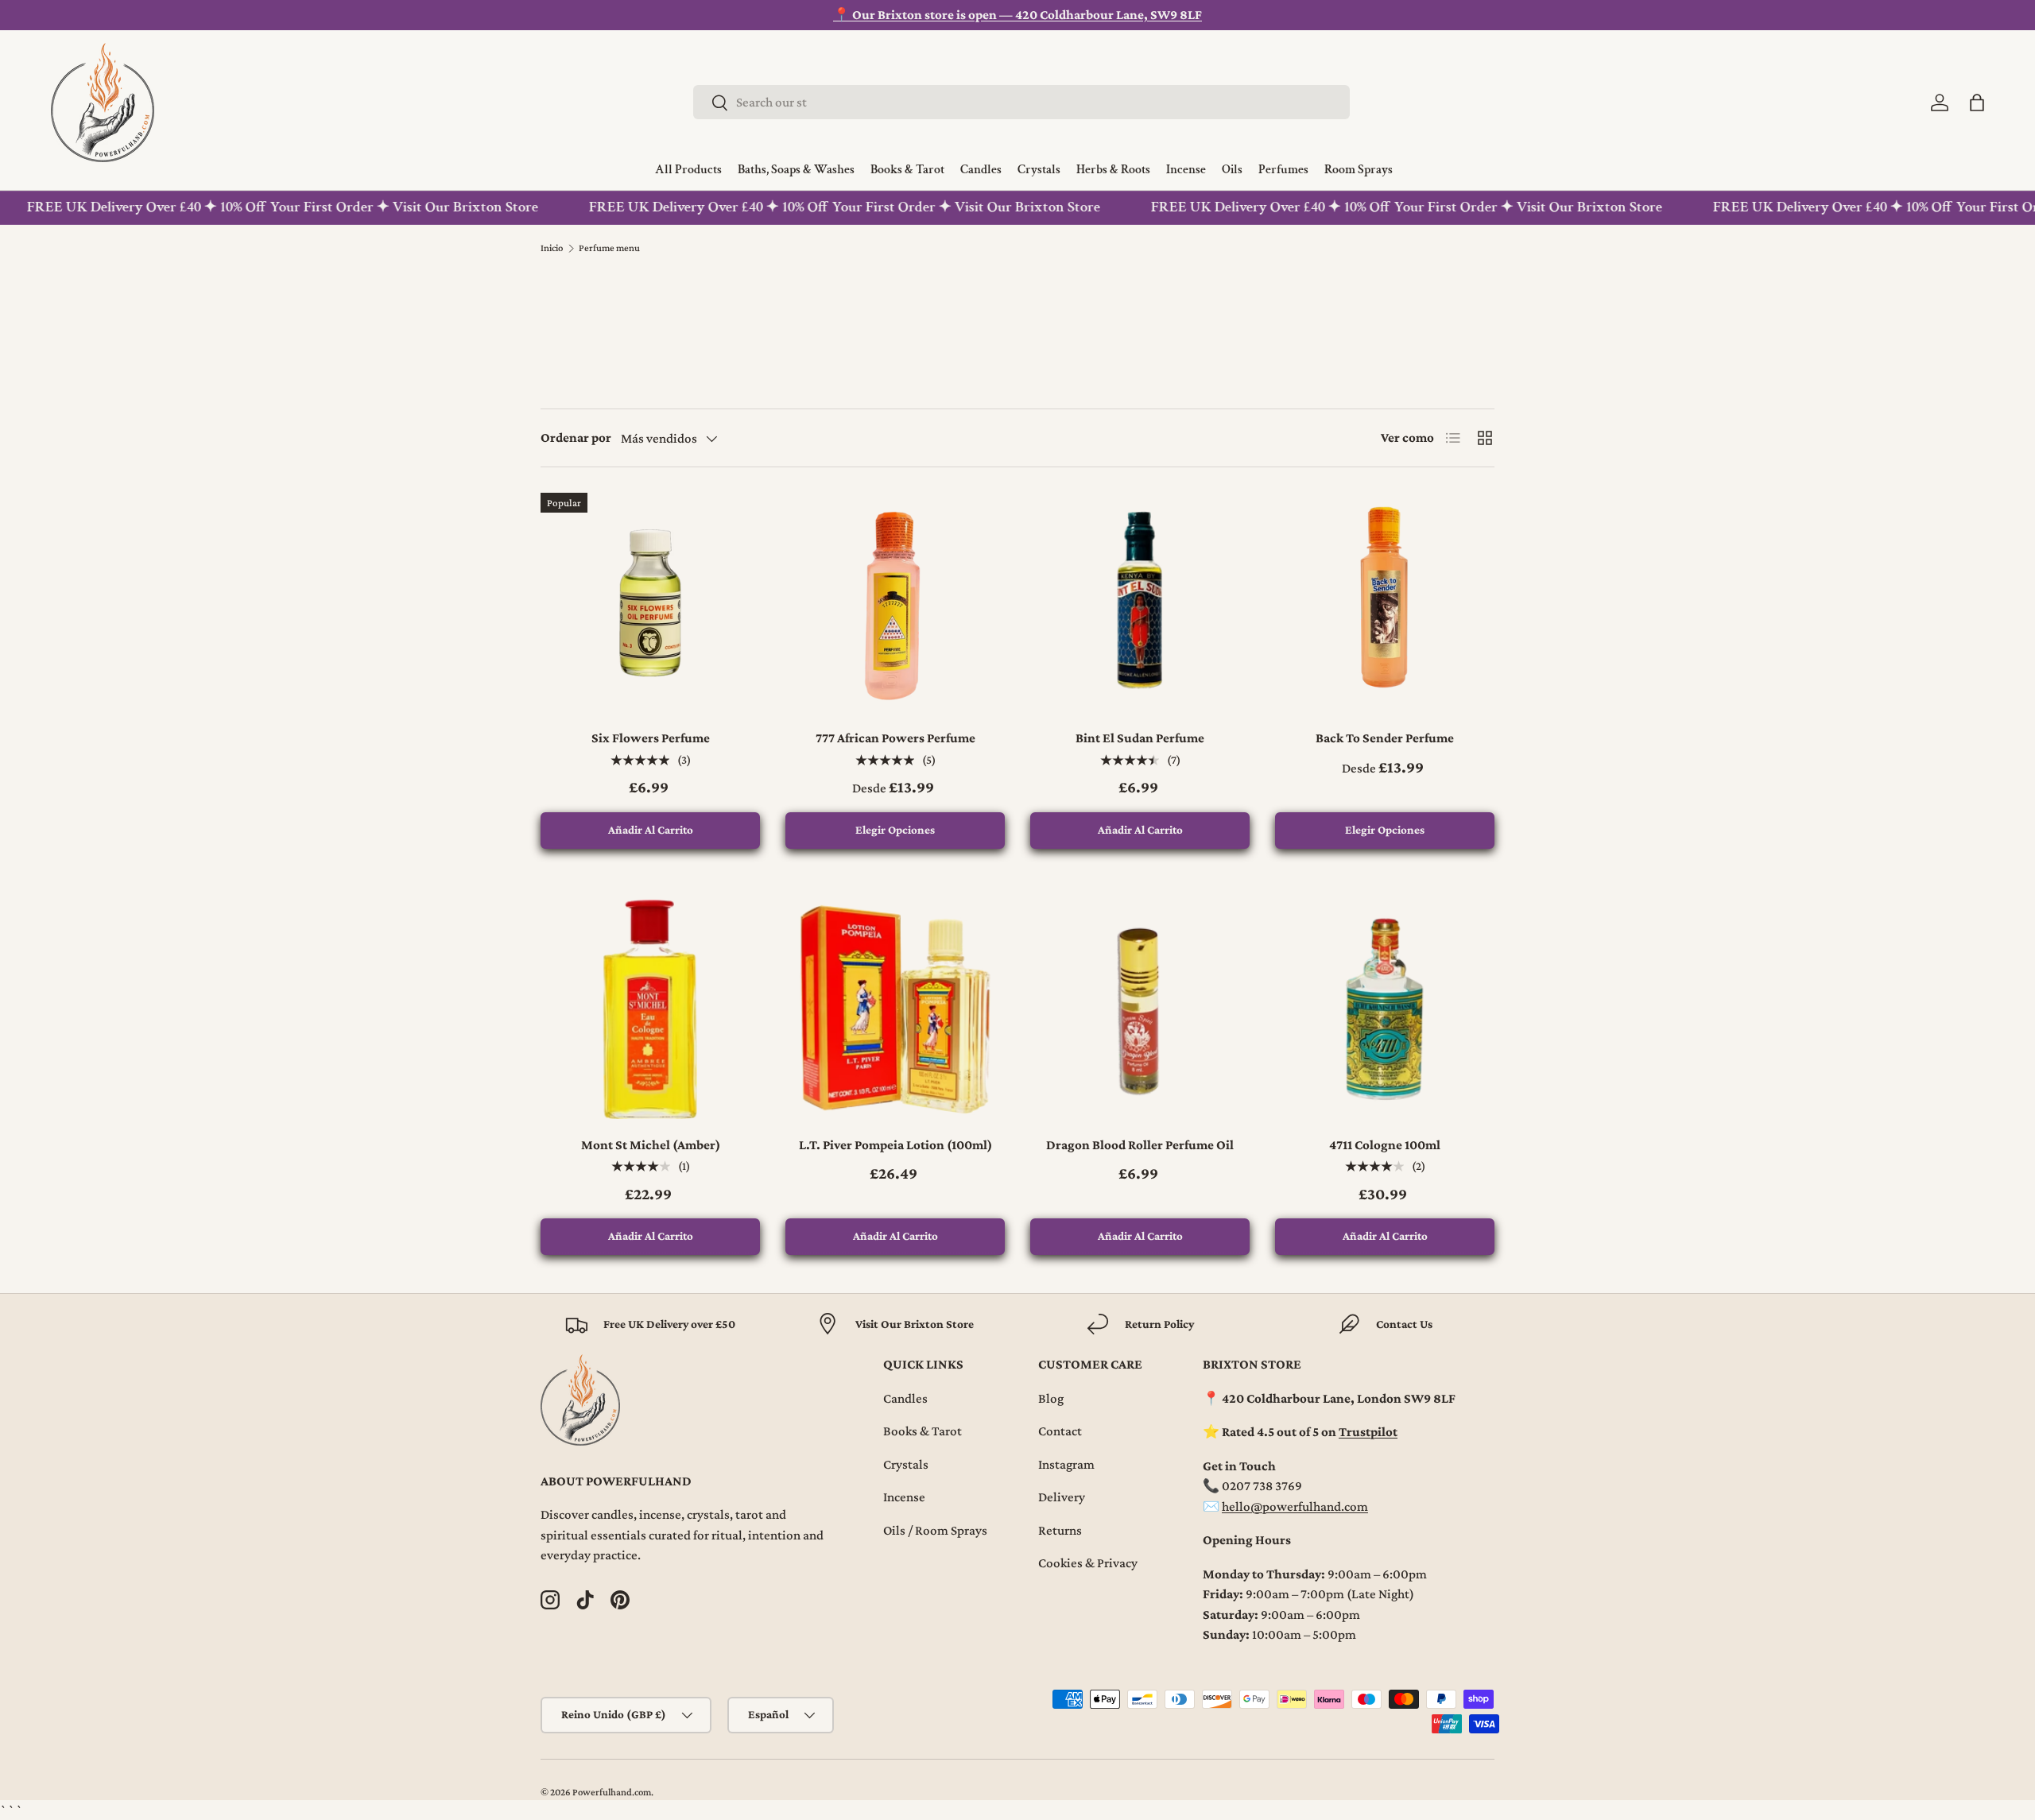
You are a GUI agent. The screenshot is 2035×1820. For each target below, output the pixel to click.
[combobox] (1021, 102)
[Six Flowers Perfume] (650, 602)
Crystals (906, 1464)
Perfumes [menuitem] (1283, 170)
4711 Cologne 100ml (1385, 1145)
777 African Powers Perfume (895, 738)
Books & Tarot (923, 1431)
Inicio (552, 248)
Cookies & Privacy (1088, 1563)
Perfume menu (609, 248)
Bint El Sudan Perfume (1140, 738)
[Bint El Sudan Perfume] (1140, 602)
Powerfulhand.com (612, 1792)
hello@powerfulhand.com (1295, 1506)
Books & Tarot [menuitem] (907, 170)
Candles (905, 1398)
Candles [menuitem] (981, 170)
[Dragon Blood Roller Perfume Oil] (1140, 1009)
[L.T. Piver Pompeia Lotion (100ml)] (895, 1009)
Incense (904, 1497)
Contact (1060, 1431)
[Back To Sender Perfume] (1385, 602)
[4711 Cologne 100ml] (1385, 1009)
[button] (1977, 103)
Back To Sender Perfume (1385, 738)
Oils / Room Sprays (935, 1530)
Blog (1051, 1398)
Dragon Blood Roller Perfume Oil (1140, 1145)
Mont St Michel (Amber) (651, 1145)
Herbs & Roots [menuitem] (1113, 170)
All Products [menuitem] (688, 170)
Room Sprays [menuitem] (1359, 170)
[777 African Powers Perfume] (895, 602)
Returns (1060, 1530)
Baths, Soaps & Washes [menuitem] (796, 170)
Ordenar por (576, 438)
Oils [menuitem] (1232, 170)
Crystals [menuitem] (1039, 170)
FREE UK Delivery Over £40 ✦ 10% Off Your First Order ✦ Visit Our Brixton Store (814, 207)
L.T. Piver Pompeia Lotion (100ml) (895, 1145)
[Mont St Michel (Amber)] (650, 1009)
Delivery (1062, 1497)
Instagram (1066, 1464)
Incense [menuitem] (1186, 170)
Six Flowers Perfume (651, 738)
